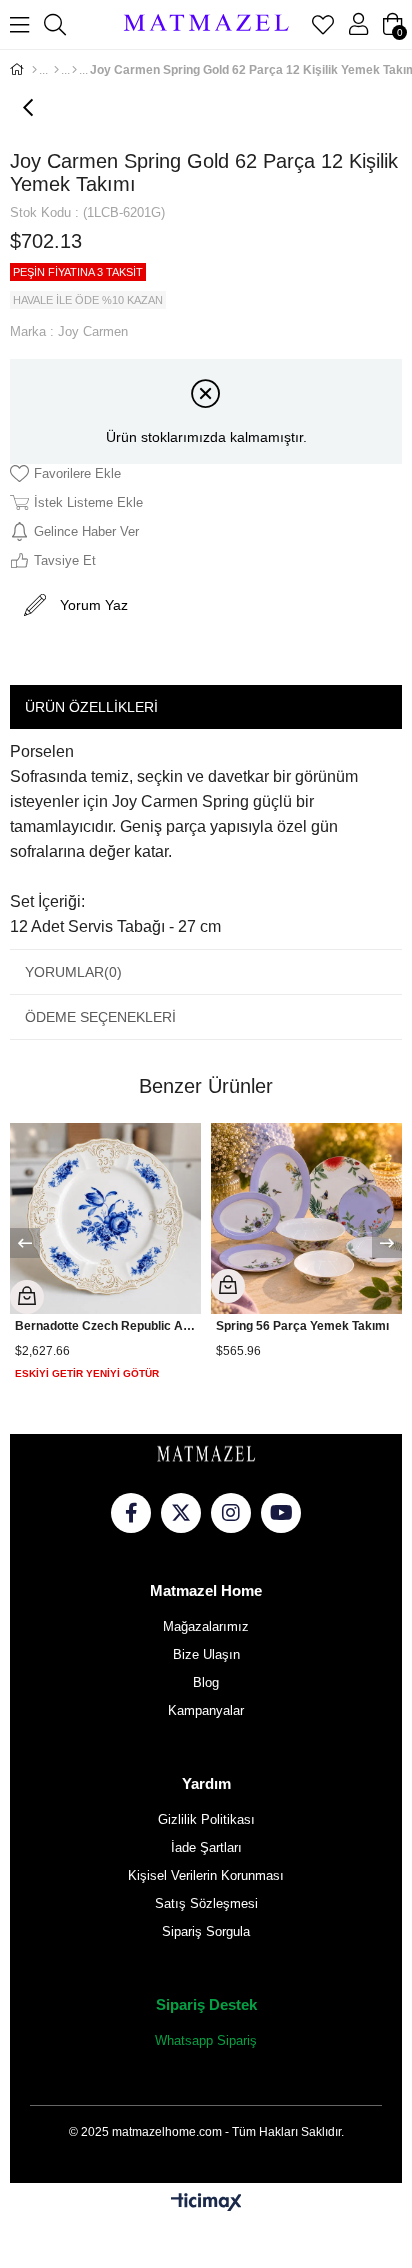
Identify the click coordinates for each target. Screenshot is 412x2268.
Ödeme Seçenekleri (100, 1017)
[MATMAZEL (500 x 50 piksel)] (206, 1455)
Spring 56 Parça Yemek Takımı (302, 1326)
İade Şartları (206, 1847)
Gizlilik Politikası (206, 1819)
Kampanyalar (206, 1710)
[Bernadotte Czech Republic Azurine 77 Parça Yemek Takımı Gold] (105, 1218)
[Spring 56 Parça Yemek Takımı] (306, 1218)
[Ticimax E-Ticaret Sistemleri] (206, 2203)
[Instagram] (231, 1513)
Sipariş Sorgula (206, 1931)
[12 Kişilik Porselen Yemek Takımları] (74, 70)
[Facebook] (131, 1513)
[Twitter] (181, 1513)
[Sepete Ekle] (27, 1297)
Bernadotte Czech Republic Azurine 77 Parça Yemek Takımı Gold (105, 1326)
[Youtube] (281, 1513)
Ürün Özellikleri (91, 707)
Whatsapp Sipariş (206, 2040)
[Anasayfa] (34, 70)
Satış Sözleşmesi (206, 1903)
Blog (206, 1682)
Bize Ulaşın (206, 1654)
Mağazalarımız (206, 1626)
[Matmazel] (206, 24)
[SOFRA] (56, 70)
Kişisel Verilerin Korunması (206, 1875)
